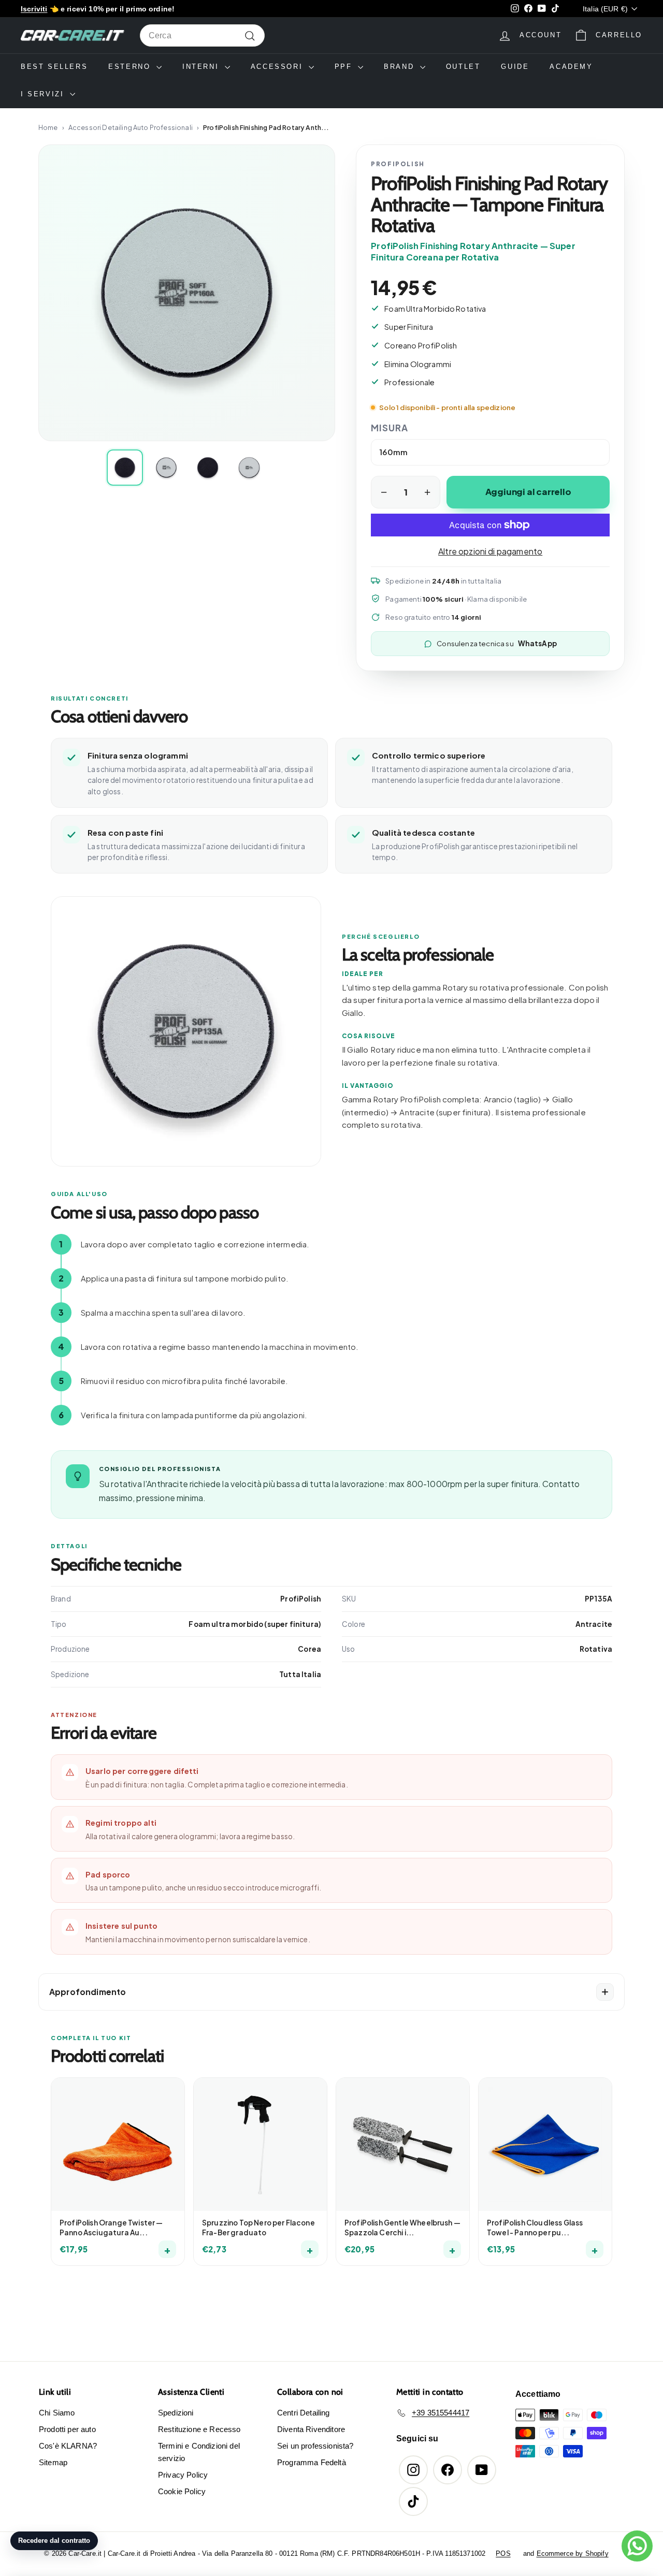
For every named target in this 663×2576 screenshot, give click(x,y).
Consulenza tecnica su (497, 643)
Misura (390, 428)
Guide (515, 67)
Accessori (278, 67)
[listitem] (125, 468)
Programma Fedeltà (312, 2462)
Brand (401, 67)
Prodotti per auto (67, 2429)
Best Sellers (54, 67)
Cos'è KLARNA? (68, 2446)
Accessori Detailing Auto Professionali (131, 127)
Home (48, 127)
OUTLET (463, 67)
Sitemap (53, 2462)
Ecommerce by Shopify (573, 2553)
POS (503, 2553)
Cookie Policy (182, 2491)
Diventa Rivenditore (311, 2429)
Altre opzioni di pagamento (490, 551)
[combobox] (202, 36)
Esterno (131, 67)
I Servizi (44, 94)
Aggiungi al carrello (528, 492)
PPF (345, 67)
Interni (202, 67)
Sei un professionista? (315, 2446)
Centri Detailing (304, 2413)
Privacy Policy (183, 2475)
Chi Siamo (57, 2413)
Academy (571, 67)
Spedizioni (176, 2413)
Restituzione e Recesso (199, 2429)
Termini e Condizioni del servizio (199, 2452)
